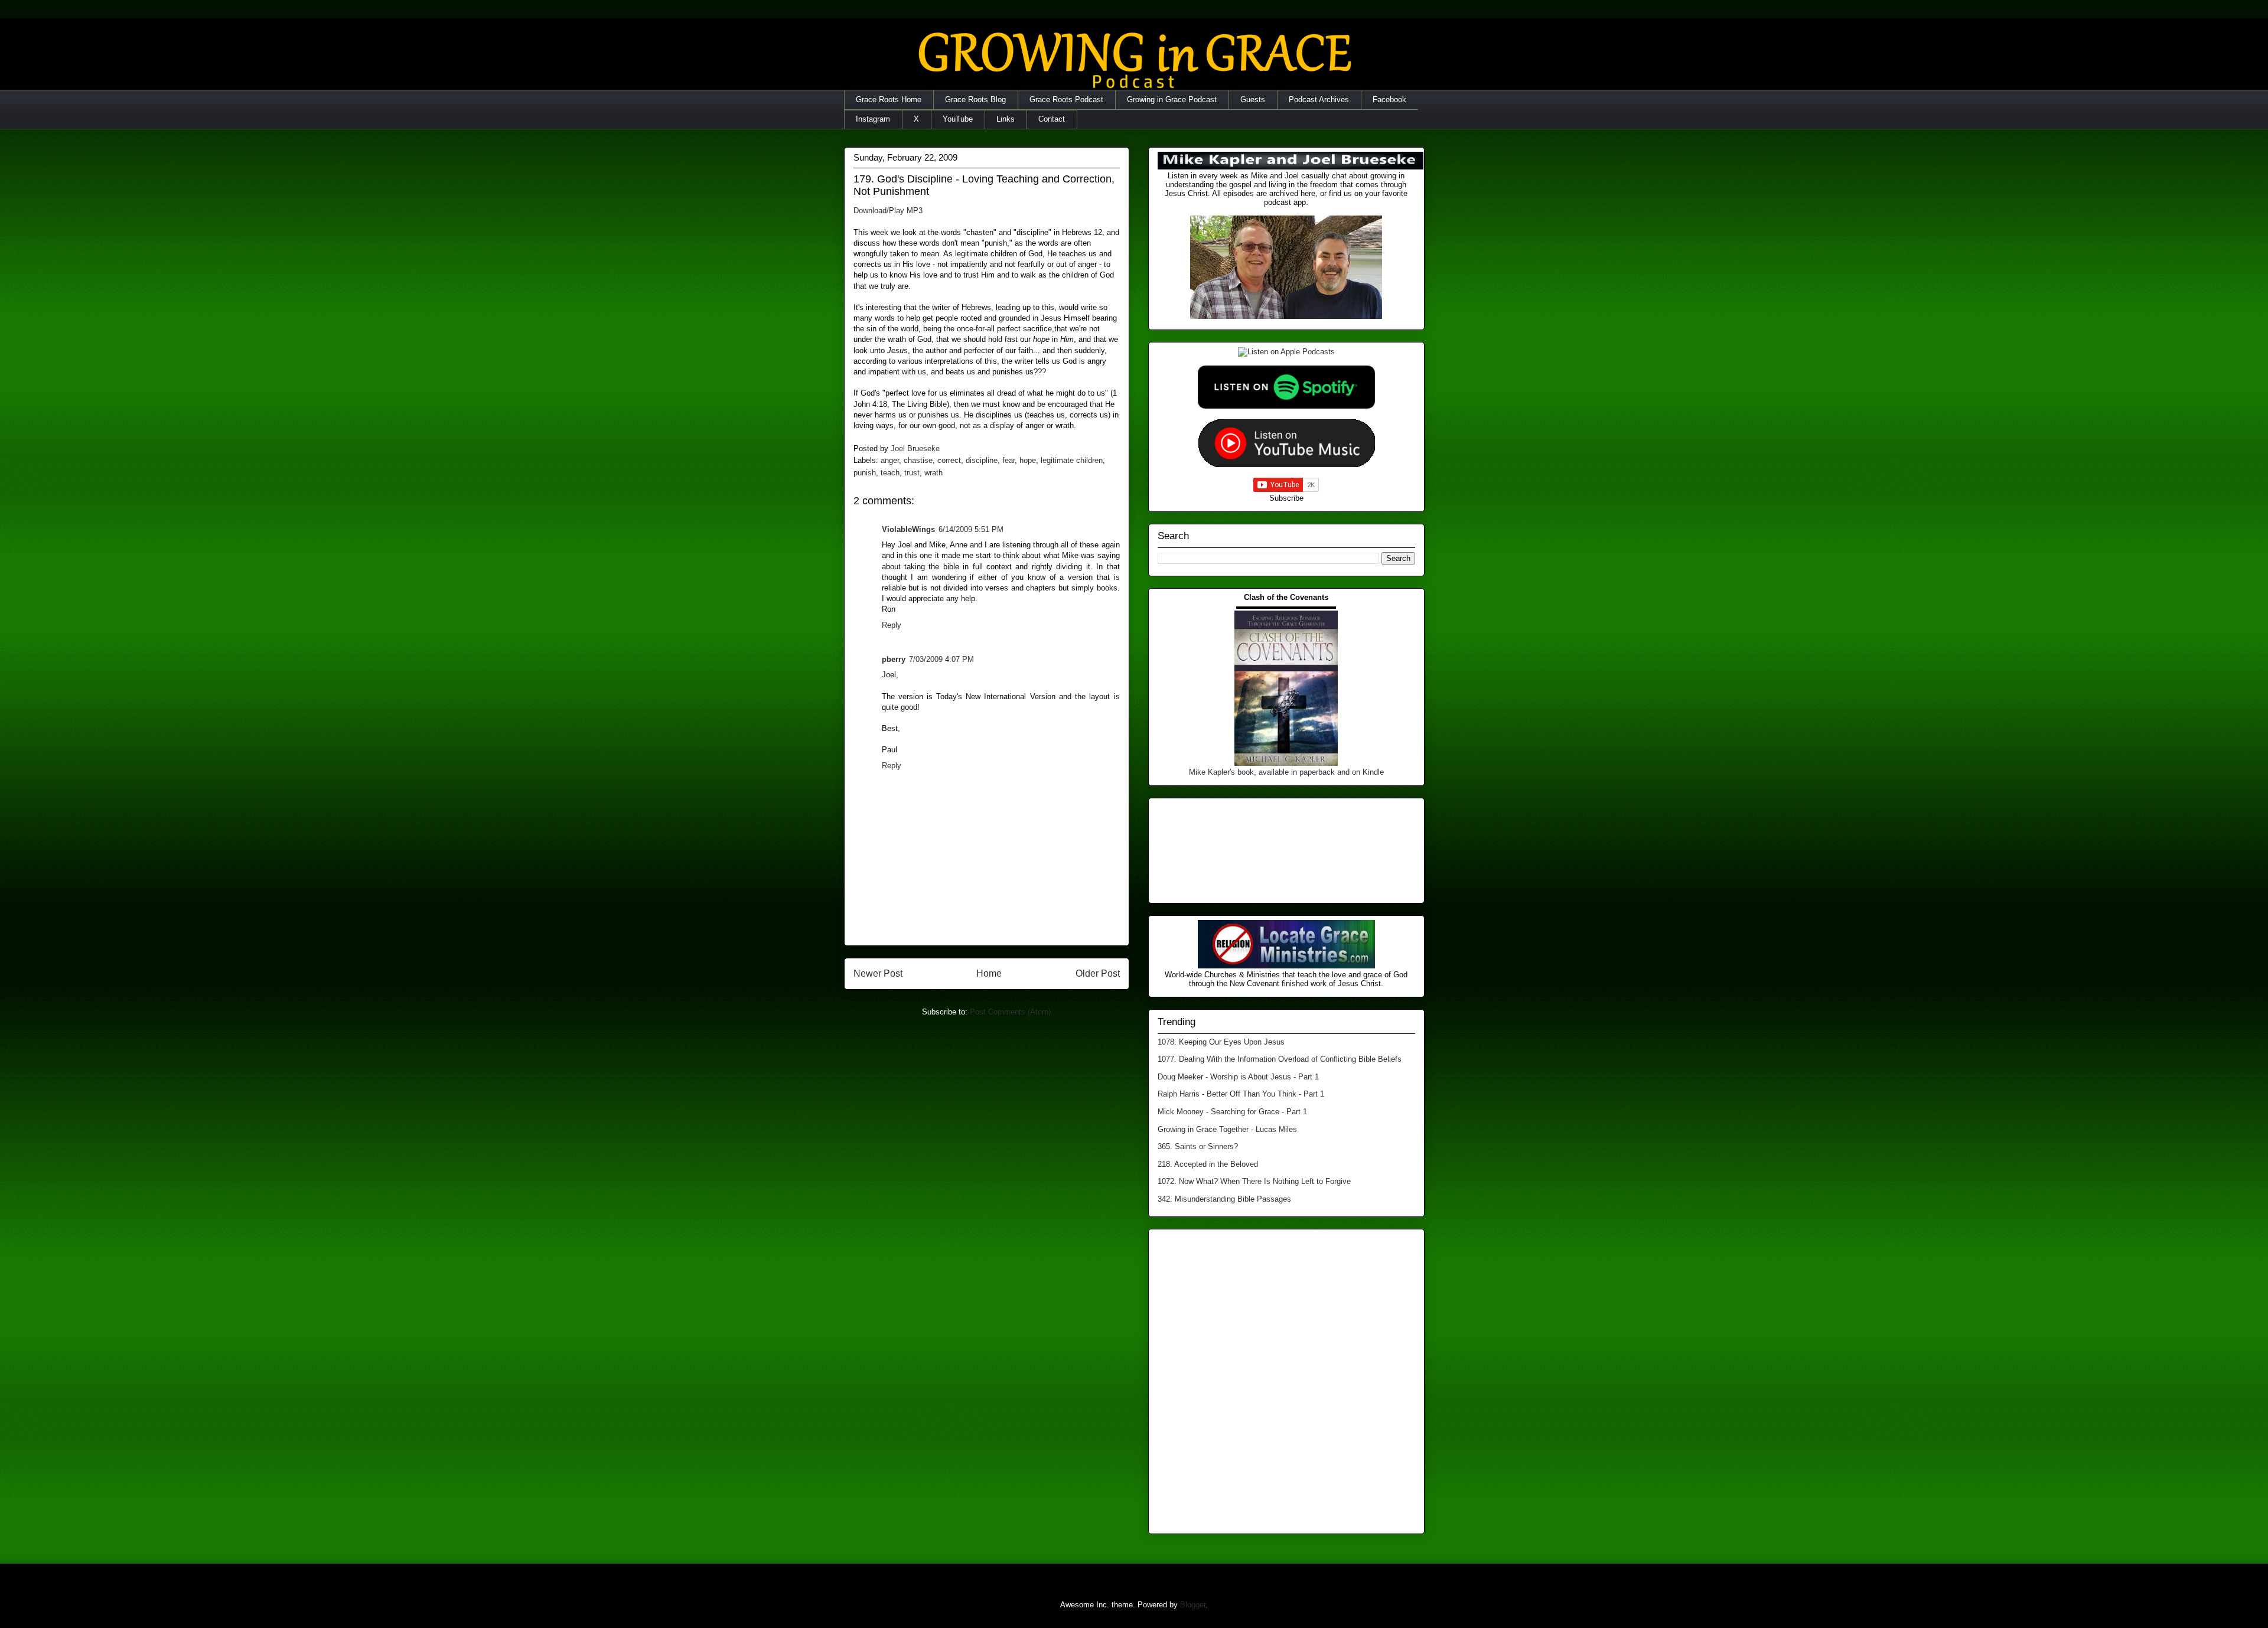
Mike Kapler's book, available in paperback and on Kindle (1286, 772)
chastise (918, 460)
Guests (1253, 99)
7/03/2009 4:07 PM (941, 659)
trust (912, 473)
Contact (1052, 119)
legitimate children (1072, 460)
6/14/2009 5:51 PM (971, 529)
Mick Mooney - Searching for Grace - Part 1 (1232, 1112)
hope (1028, 460)
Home (989, 973)
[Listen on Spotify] (1286, 406)
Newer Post (878, 973)
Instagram (873, 119)
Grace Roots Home (889, 99)
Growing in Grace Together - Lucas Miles (1227, 1129)
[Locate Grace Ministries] (1286, 966)
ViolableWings (908, 529)
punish (865, 473)
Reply (892, 625)
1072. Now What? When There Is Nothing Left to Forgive (1254, 1181)
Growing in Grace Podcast (1172, 99)
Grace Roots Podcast (1066, 99)
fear (1008, 460)
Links (1006, 119)
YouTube (958, 119)
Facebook (1389, 99)
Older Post (1098, 973)
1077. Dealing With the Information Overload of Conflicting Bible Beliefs (1280, 1059)
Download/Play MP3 (888, 211)
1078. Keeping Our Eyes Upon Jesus (1221, 1042)
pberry (894, 659)
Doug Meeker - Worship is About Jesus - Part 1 (1238, 1077)
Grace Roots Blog (975, 99)
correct (949, 460)
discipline (982, 460)
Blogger (1193, 1605)
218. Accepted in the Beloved (1208, 1164)
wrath (933, 473)
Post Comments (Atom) (1010, 1012)
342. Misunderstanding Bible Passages (1224, 1199)
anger (890, 460)
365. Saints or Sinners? (1198, 1146)
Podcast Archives (1319, 99)
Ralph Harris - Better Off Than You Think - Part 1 (1241, 1094)
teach (890, 473)
